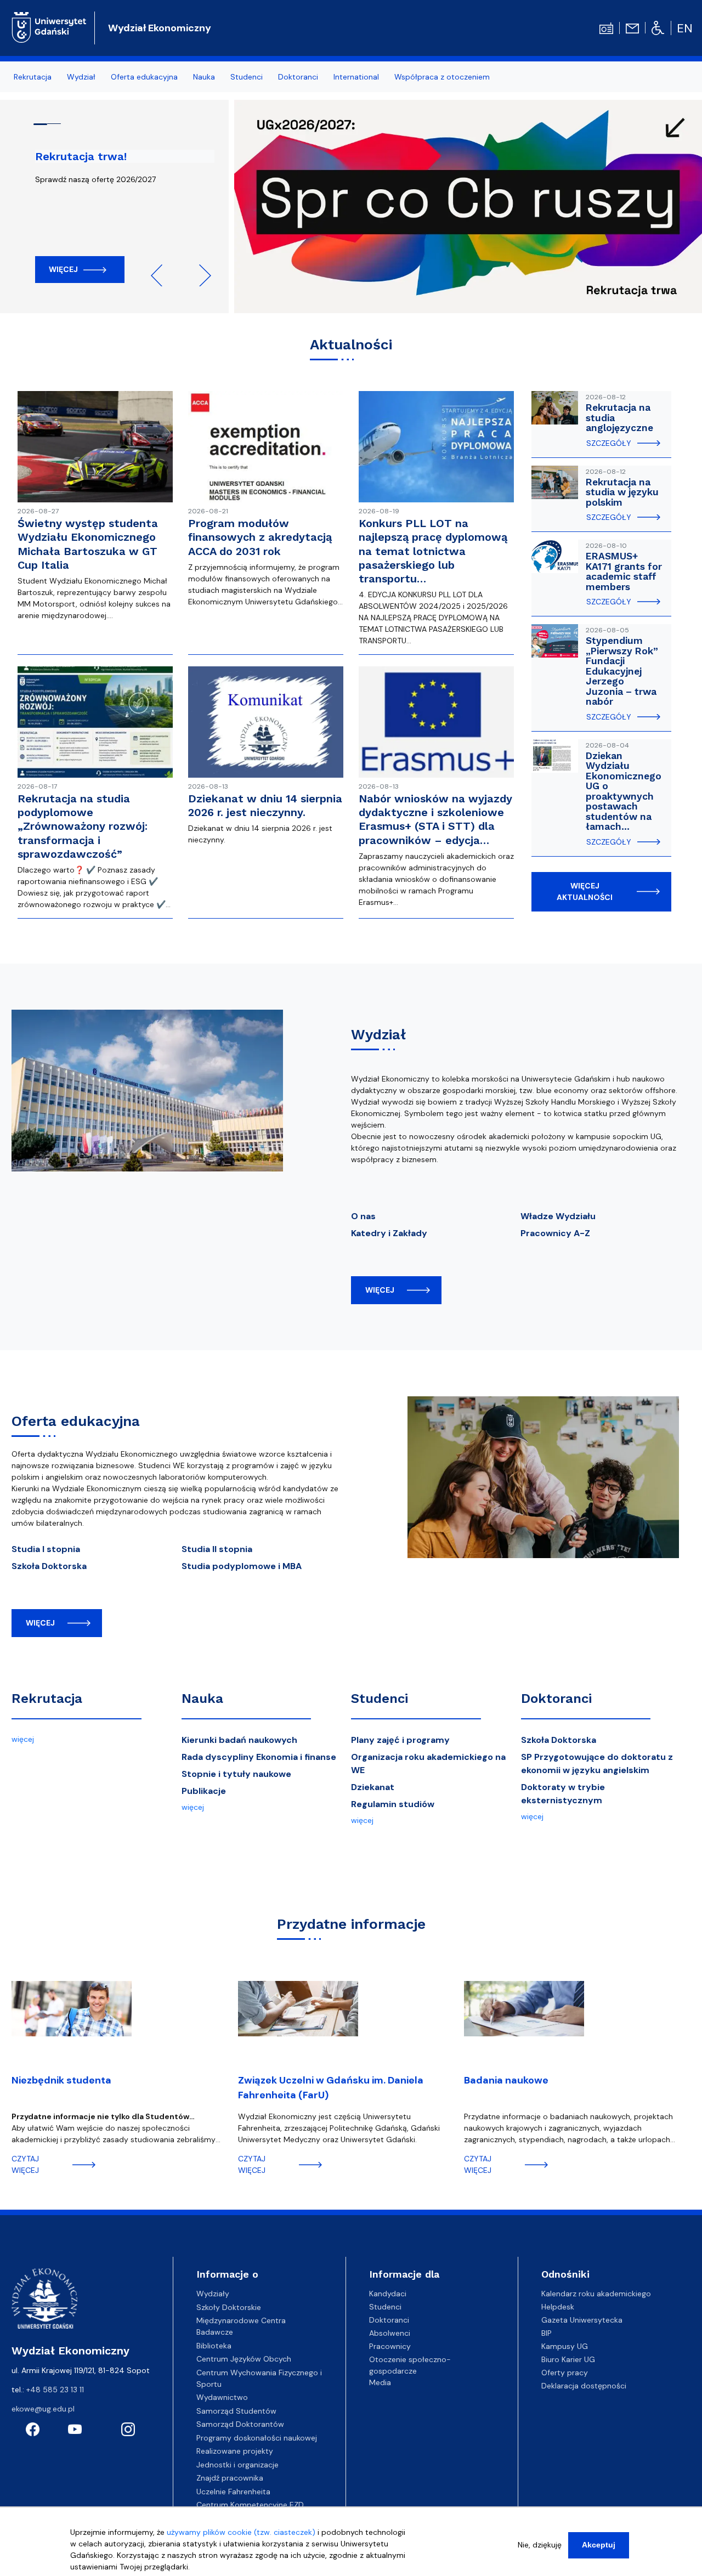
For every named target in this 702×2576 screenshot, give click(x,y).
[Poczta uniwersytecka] (632, 27)
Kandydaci (388, 2294)
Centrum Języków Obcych (244, 2359)
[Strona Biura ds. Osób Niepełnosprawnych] (658, 27)
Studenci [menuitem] (247, 77)
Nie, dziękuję (540, 2545)
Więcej (63, 269)
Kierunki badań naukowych (239, 1740)
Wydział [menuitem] (81, 77)
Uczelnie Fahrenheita (233, 2492)
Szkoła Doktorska (49, 1566)
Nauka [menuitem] (204, 77)
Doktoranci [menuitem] (298, 77)
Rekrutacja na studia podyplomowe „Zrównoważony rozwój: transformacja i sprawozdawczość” (83, 826)
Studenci (380, 1699)
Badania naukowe (506, 2080)
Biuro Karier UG (568, 2359)
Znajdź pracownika (230, 2478)
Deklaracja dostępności (584, 2386)
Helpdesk (558, 2307)
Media (380, 2382)
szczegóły (609, 443)
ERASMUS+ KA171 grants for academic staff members (624, 571)
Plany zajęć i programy (400, 1740)
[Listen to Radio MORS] (606, 27)
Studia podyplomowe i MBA (242, 1566)
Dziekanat (373, 1787)
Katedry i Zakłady (389, 1233)
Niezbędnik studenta (61, 2080)
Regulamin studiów (393, 1804)
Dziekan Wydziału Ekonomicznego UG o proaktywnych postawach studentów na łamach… (624, 791)
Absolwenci (390, 2333)
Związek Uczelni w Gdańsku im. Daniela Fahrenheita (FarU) (331, 2088)
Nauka (202, 1699)
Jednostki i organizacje (237, 2465)
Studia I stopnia (46, 1549)
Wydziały (213, 2294)
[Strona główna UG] (49, 26)
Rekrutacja (47, 1699)
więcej (380, 1290)
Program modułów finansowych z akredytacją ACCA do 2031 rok (260, 537)
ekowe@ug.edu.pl (43, 2409)
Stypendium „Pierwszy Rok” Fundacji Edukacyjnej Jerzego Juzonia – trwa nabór (622, 671)
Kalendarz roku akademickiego (596, 2294)
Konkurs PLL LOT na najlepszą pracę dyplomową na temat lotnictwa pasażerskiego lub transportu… (433, 551)
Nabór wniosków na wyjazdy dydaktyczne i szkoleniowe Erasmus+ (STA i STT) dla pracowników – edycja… (435, 819)
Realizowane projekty (235, 2451)
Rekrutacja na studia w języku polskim (622, 492)
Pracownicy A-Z (555, 1233)
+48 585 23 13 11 (55, 2390)
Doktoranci (556, 1699)
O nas (363, 1216)
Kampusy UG (565, 2346)
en (685, 28)
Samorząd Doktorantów (240, 2424)
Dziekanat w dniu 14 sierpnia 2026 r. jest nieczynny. (265, 805)
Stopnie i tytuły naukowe (236, 1774)
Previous (162, 275)
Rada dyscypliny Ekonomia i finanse (259, 1757)
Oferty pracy (565, 2373)
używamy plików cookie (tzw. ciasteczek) (241, 2532)
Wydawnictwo (222, 2397)
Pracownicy (390, 2346)
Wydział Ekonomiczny (160, 28)
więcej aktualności (585, 891)
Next (200, 275)
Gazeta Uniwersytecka (582, 2320)
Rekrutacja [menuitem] (33, 77)
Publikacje (204, 1791)
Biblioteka (214, 2346)
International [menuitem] (356, 77)
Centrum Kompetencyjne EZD (250, 2505)
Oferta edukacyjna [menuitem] (144, 77)
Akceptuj (599, 2545)
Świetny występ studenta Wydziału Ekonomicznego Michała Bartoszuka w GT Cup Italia (88, 544)
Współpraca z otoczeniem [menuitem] (442, 77)
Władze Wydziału (558, 1216)
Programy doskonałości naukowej (257, 2438)
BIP (547, 2333)
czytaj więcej (25, 2164)
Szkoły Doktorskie (229, 2307)
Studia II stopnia (217, 1549)
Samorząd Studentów (236, 2411)
